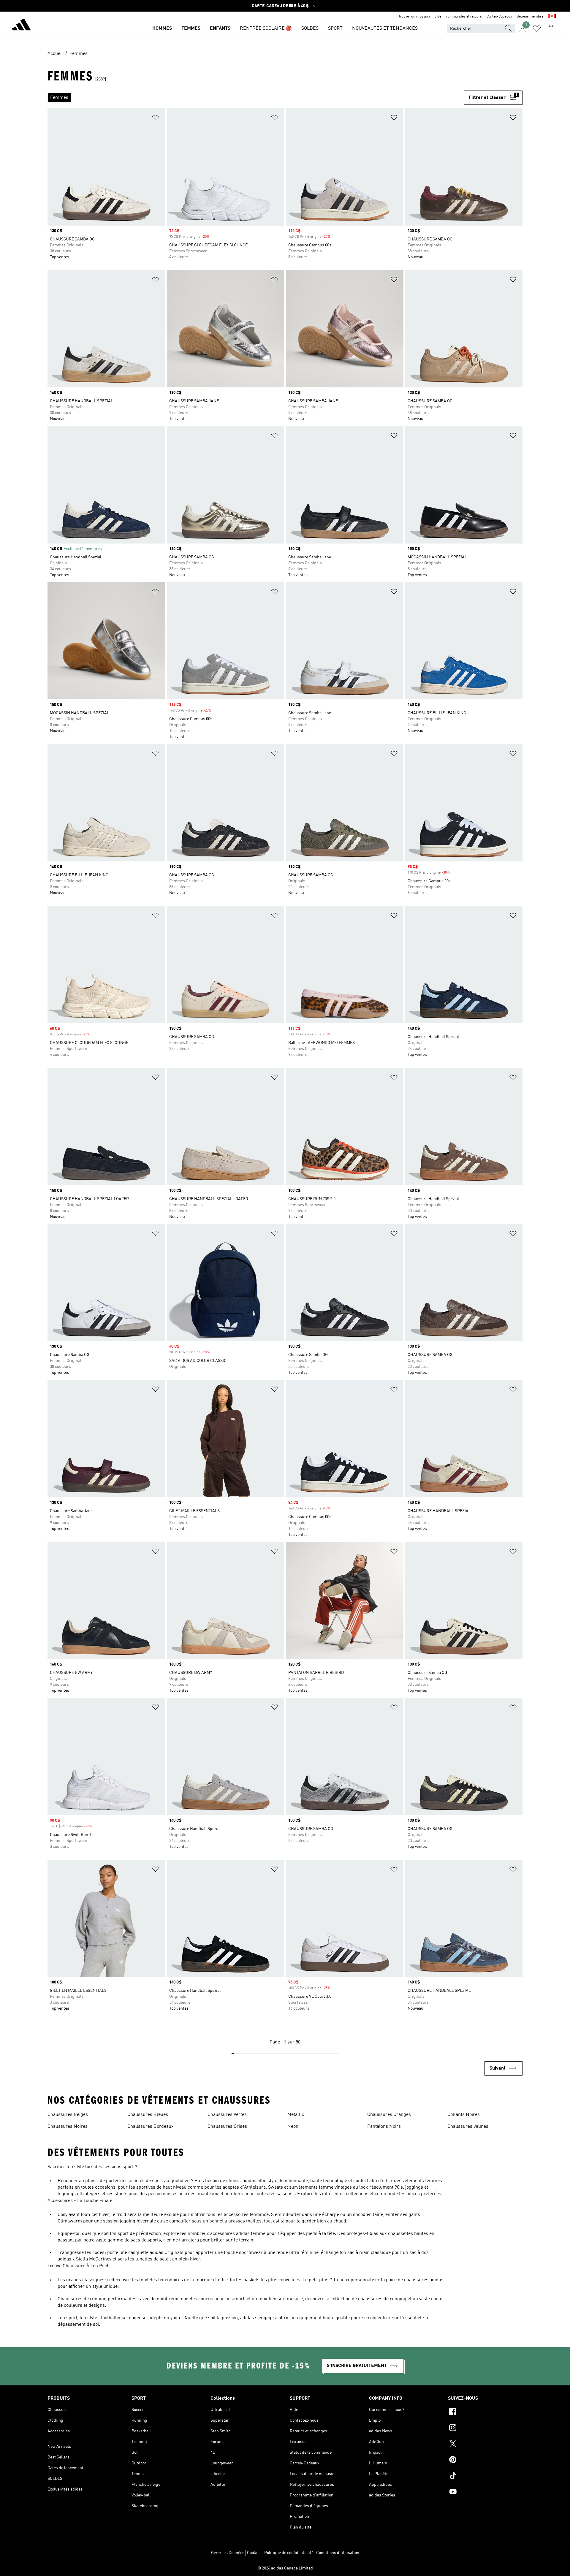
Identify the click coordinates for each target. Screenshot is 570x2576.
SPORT (335, 28)
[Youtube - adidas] (485, 2493)
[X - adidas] (485, 2444)
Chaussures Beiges (68, 2115)
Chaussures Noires (68, 2127)
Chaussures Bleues (148, 2115)
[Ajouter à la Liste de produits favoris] (156, 119)
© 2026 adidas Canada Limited (285, 2568)
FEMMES (191, 28)
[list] (256, 98)
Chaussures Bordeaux (151, 2127)
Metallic (296, 2115)
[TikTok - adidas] (485, 2477)
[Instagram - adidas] (485, 2428)
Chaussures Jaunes (468, 2127)
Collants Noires (464, 2115)
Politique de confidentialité (289, 2553)
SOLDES (310, 28)
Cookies (254, 2553)
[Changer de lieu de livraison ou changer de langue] (552, 17)
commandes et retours (464, 17)
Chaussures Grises (227, 2127)
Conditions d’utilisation (338, 2553)
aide (438, 17)
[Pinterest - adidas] (485, 2461)
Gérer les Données (228, 2553)
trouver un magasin (414, 17)
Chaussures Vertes (227, 2115)
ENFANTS (220, 28)
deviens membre (530, 17)
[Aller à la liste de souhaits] (537, 28)
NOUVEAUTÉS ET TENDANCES (385, 28)
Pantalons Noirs (384, 2127)
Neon (293, 2127)
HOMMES (162, 28)
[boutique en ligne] (21, 26)
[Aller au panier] (551, 28)
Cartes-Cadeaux (499, 17)
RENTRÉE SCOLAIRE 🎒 (266, 28)
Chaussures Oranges (389, 2115)
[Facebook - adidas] (485, 2412)
